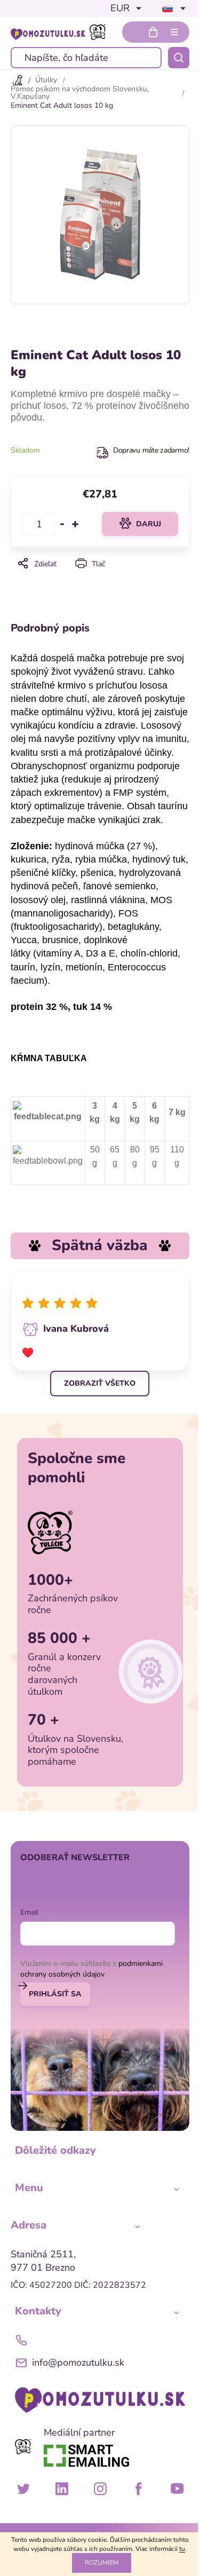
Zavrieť (99, 578)
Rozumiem (102, 2563)
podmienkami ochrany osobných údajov (91, 1969)
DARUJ (149, 524)
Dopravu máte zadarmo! (151, 450)
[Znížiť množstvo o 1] (62, 524)
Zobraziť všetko (100, 1383)
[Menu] (174, 32)
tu (182, 2549)
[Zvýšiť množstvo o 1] (75, 524)
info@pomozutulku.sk (78, 2362)
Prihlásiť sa (55, 1994)
